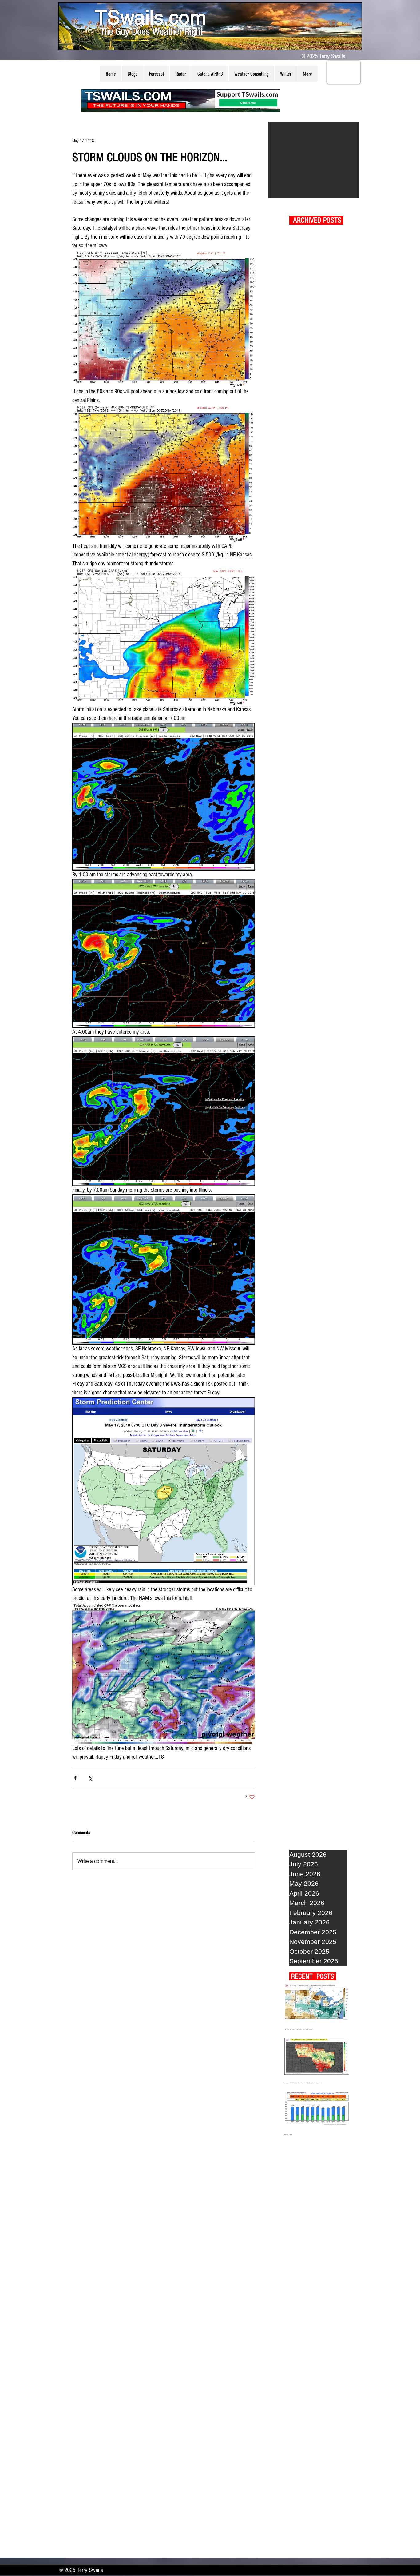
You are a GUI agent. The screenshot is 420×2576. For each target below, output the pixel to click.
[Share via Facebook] (75, 1778)
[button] (132, 74)
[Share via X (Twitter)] (90, 1778)
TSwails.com (151, 17)
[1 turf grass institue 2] (314, 160)
